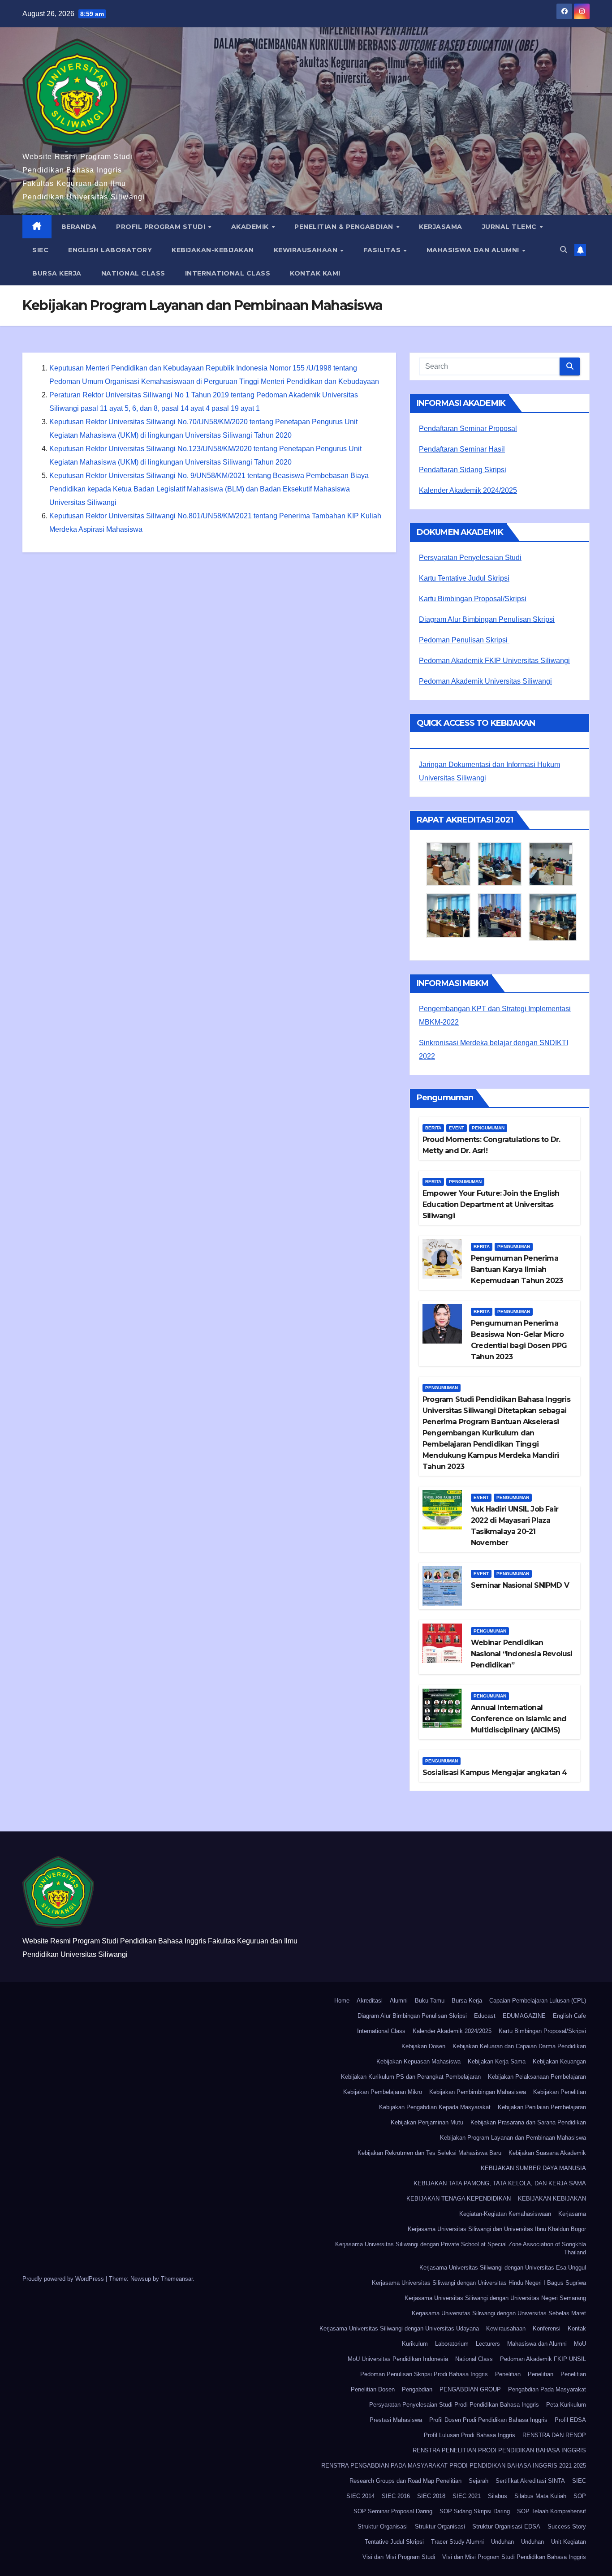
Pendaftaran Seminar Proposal (468, 429)
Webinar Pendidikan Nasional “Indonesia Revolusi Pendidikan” (522, 1654)
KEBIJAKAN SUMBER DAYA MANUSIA (533, 2168)
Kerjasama (441, 227)
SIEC (40, 250)
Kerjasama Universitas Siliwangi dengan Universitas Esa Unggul (503, 2268)
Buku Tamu (430, 2001)
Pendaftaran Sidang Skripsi (463, 470)
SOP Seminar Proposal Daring (393, 2511)
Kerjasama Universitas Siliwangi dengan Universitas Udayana (399, 2328)
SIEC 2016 (396, 2496)
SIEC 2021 (467, 2496)
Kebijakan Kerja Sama (497, 2061)
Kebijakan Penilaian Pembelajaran (542, 2107)
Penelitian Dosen (373, 2389)
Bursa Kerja (57, 273)
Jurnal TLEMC (511, 227)
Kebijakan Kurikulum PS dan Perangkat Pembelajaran (411, 2077)
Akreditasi (370, 2001)
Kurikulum (415, 2344)
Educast (485, 2016)
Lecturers (488, 2344)
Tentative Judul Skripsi (394, 2542)
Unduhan (502, 2542)
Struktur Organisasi (383, 2526)
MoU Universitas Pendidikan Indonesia (398, 2359)
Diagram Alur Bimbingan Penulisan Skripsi (487, 619)
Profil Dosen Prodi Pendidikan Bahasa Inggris (488, 2420)
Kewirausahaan (307, 250)
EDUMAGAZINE (524, 2016)
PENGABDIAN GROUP (470, 2389)
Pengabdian (417, 2389)
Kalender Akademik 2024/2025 (468, 490)
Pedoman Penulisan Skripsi (464, 640)
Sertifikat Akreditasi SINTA (530, 2481)
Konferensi (547, 2328)
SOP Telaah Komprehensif (552, 2511)
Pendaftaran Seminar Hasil (462, 449)
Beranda (79, 227)
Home (342, 2001)
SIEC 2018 (431, 2496)
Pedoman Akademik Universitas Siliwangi (485, 681)
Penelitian (508, 2374)
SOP (580, 2496)
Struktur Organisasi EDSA (506, 2526)
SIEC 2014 (360, 2496)
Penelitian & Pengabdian (345, 227)
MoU (580, 2344)
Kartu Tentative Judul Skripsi (464, 578)
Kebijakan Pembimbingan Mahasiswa (478, 2092)
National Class (133, 273)
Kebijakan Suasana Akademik (547, 2153)
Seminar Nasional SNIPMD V (520, 1585)
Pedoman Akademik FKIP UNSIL (543, 2359)
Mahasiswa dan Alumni (474, 250)
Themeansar (177, 2279)
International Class (228, 273)
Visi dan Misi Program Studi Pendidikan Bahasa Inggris (514, 2557)
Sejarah (478, 2481)
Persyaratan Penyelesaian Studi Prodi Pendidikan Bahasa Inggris (454, 2405)
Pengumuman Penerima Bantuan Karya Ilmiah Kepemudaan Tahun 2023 (517, 1269)
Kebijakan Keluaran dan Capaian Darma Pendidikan (519, 2046)
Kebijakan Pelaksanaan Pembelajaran (537, 2077)
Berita (433, 1128)
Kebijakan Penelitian (560, 2092)
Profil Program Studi (162, 227)
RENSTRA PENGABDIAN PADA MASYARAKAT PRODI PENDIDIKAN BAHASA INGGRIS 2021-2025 (454, 2466)
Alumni (399, 2001)
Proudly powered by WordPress (64, 2279)
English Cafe (569, 2016)
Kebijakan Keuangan (559, 2061)
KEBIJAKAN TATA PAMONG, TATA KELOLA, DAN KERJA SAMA (500, 2183)
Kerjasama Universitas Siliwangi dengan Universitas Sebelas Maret (499, 2313)
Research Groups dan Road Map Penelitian (405, 2481)
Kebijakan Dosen (423, 2046)
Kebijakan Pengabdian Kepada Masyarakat (435, 2107)
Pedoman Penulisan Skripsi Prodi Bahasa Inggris (424, 2374)
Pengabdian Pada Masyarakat (547, 2389)
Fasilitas (383, 250)
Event (457, 1128)
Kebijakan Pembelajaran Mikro (383, 2092)
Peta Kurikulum (566, 2405)
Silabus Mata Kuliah (540, 2496)
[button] (564, 250)
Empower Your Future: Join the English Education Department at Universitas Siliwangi (491, 1204)
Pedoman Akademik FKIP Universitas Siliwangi (494, 661)
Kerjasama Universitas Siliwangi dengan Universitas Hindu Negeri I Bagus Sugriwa (479, 2283)
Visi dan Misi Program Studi (399, 2557)
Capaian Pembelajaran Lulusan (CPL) (538, 2001)
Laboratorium (452, 2344)
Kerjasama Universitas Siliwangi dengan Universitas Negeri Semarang (495, 2298)
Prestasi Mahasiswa (396, 2420)
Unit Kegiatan (569, 2542)
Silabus (498, 2496)
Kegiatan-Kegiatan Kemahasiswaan (505, 2214)
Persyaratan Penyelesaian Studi (470, 558)
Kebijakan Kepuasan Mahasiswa (418, 2061)
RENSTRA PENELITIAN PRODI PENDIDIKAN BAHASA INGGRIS (499, 2450)
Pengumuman (488, 1128)
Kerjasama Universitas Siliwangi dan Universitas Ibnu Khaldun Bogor (497, 2229)
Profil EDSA (570, 2420)
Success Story (567, 2526)
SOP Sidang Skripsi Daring (475, 2511)
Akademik (251, 227)
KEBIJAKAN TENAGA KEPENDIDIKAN (459, 2199)
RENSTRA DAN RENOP (554, 2435)
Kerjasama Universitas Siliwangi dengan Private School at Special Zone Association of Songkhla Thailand (461, 2248)
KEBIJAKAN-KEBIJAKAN (213, 250)
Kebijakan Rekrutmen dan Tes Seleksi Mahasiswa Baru (429, 2153)
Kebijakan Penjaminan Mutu (427, 2122)
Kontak (577, 2328)
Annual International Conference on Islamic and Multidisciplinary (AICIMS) (519, 1719)
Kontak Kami (315, 273)
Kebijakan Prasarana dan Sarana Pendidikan (528, 2122)
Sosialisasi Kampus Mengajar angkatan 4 (495, 1773)
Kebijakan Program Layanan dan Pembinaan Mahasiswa (513, 2138)
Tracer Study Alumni (457, 2542)
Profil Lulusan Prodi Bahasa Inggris (470, 2435)
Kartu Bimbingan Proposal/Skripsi (473, 599)
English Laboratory (110, 250)
